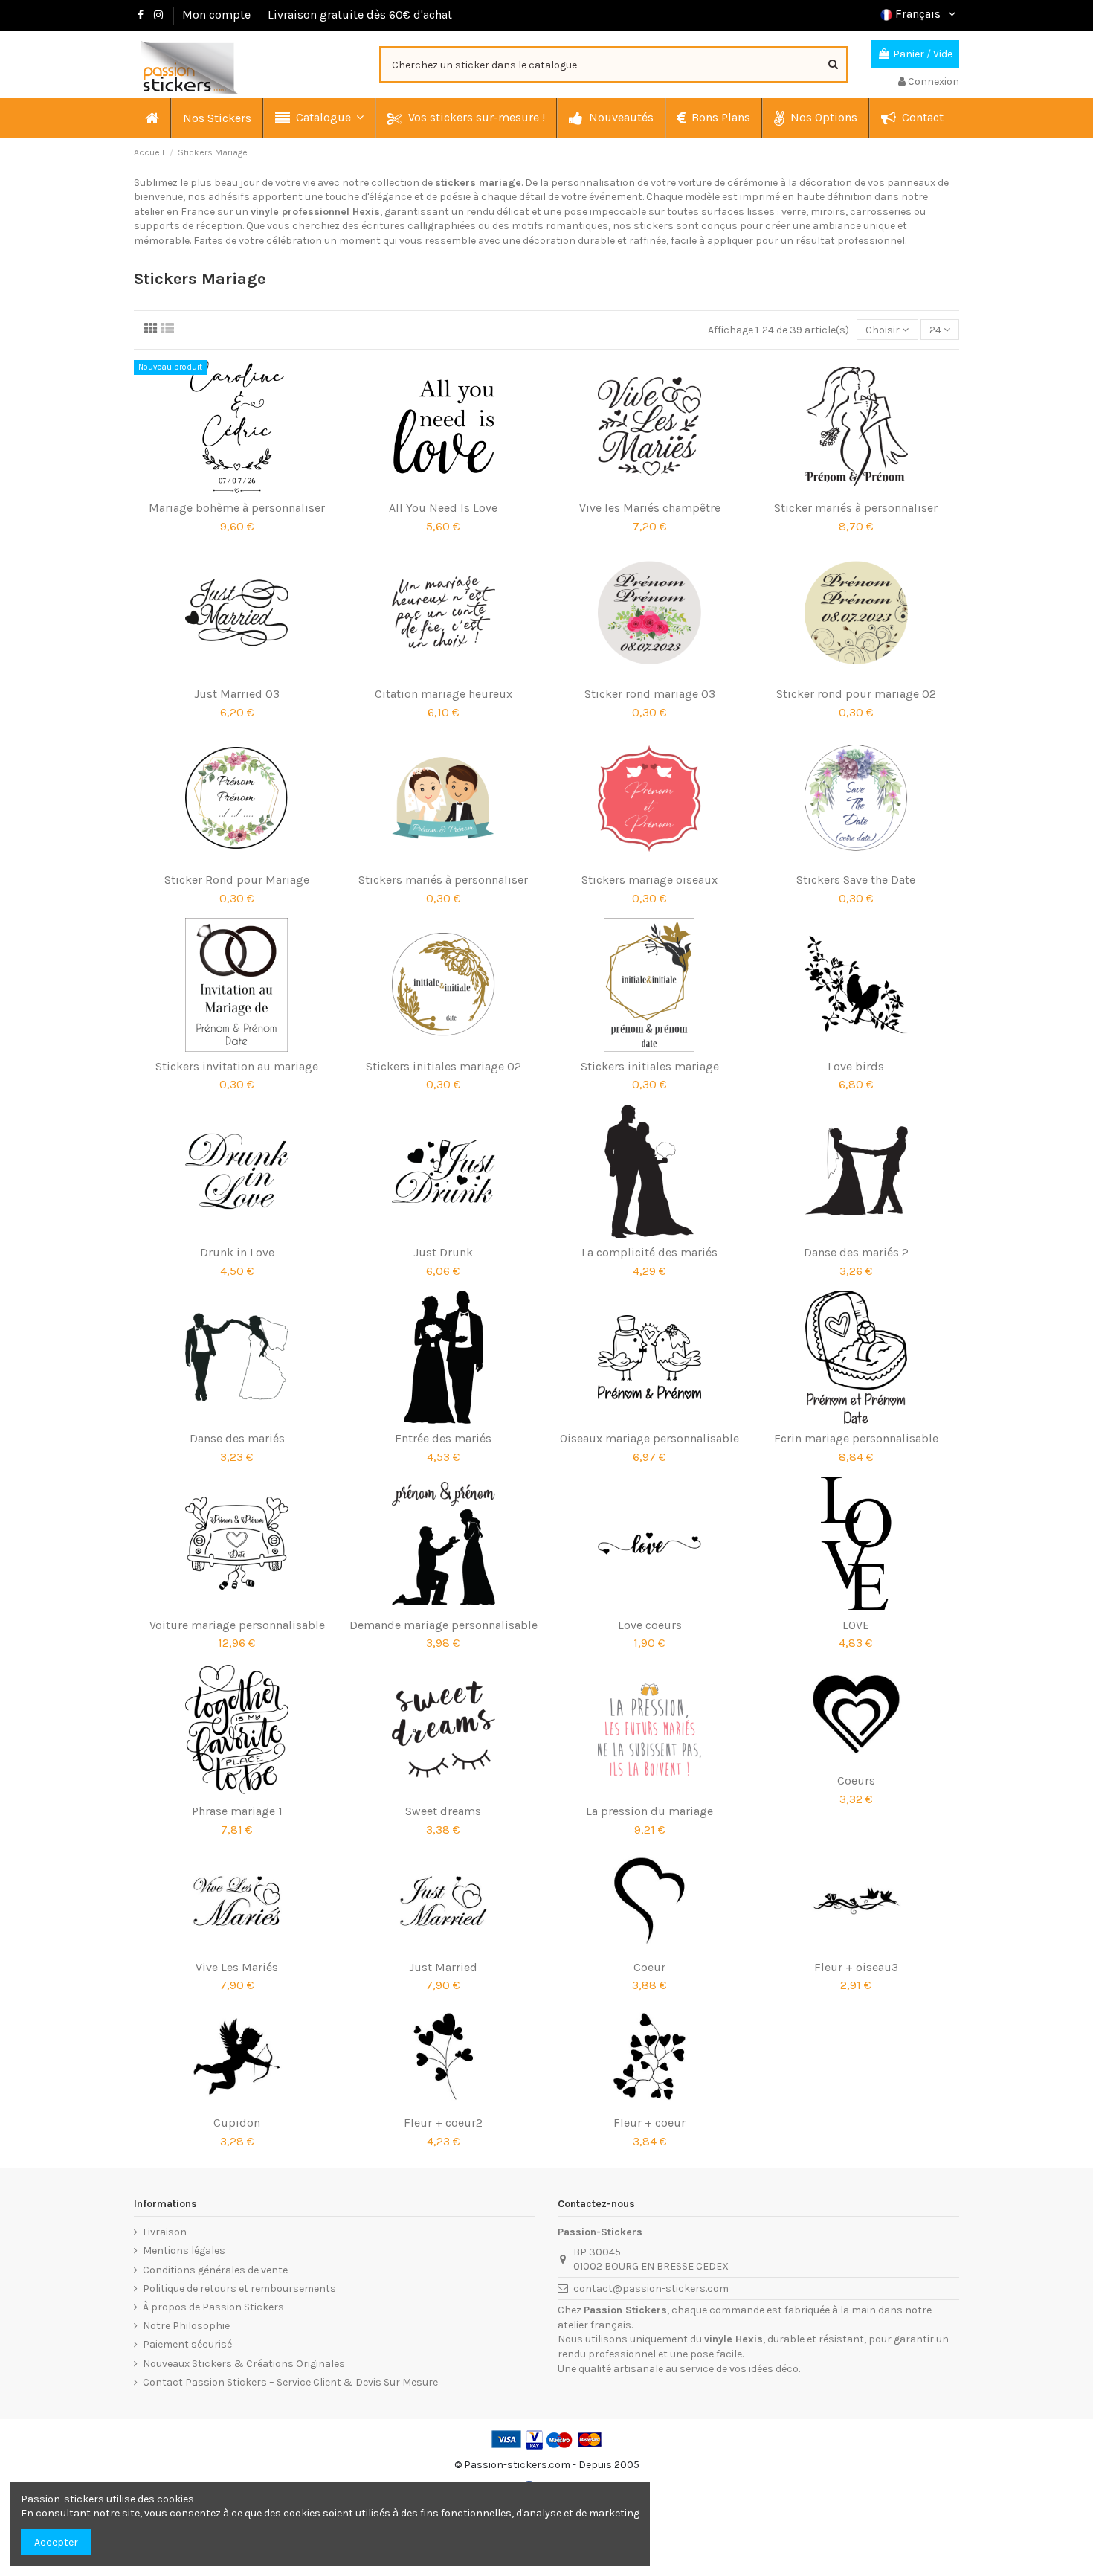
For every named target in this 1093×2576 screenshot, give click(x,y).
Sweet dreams (443, 1811)
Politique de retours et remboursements (239, 2288)
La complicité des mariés (649, 1252)
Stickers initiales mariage (650, 1066)
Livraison (165, 2232)
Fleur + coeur (649, 2123)
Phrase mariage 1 (237, 1811)
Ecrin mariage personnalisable (856, 1438)
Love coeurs (650, 1625)
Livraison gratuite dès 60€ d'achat (360, 15)
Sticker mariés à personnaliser (856, 508)
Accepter (56, 2542)
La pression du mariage (649, 1811)
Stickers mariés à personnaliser (443, 880)
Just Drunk (443, 1252)
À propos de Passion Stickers (213, 2307)
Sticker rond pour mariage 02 (856, 694)
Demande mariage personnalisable (444, 1625)
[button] (319, 118)
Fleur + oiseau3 (856, 1967)
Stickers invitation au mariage (237, 1066)
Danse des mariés (237, 1438)
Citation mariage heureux (444, 694)
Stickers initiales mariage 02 (444, 1066)
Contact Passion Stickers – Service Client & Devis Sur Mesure (290, 2382)
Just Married (443, 1967)
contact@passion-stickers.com (651, 2288)
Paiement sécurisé (187, 2344)
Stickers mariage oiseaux (649, 880)
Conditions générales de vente (215, 2270)
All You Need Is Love (443, 508)
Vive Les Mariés (237, 1967)
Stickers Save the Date (856, 880)
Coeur (649, 1967)
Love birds (856, 1066)
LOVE (856, 1625)
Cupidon (237, 2123)
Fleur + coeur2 (443, 2123)
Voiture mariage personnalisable (237, 1625)
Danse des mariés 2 (856, 1252)
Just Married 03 (237, 694)
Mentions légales (184, 2251)
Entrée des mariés (443, 1438)
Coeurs (856, 1780)
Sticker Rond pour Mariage (237, 880)
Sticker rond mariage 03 (650, 694)
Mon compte (216, 15)
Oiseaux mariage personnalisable (649, 1438)
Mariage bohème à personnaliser (237, 508)
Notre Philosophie (186, 2326)
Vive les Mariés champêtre (650, 508)
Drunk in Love (237, 1252)
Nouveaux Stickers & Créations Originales (244, 2364)
